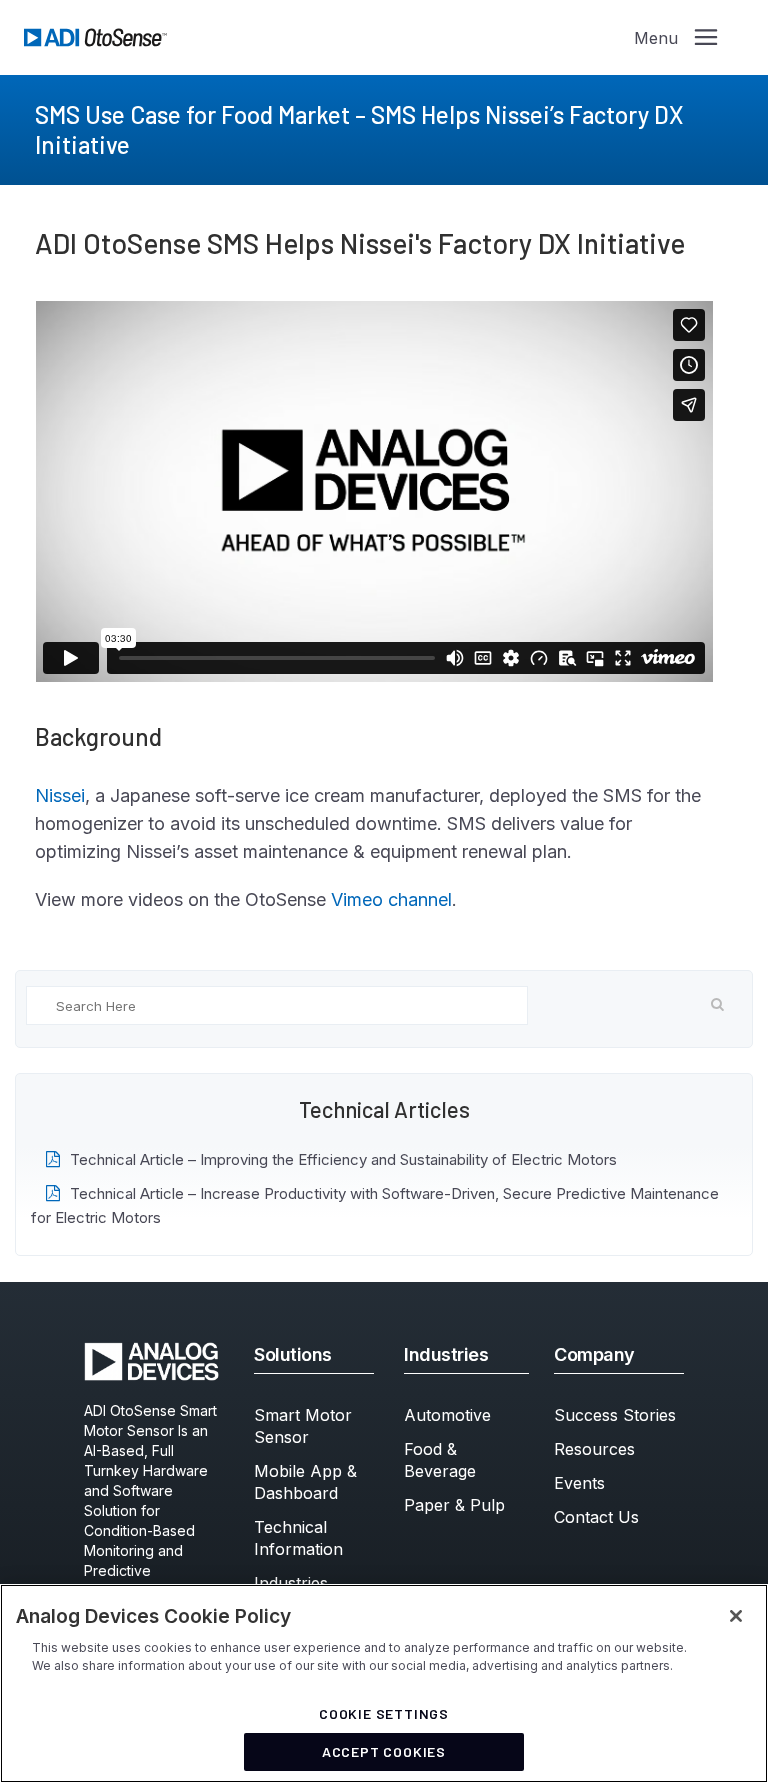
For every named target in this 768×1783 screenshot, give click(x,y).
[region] (384, 1683)
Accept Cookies (384, 1751)
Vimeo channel (391, 899)
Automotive (447, 1415)
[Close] (736, 1616)
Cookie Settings (384, 1713)
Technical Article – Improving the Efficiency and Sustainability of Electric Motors (343, 1159)
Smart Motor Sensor (303, 1426)
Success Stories (615, 1415)
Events (579, 1483)
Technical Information (298, 1538)
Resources (594, 1449)
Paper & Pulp (454, 1505)
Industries (291, 1583)
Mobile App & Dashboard (305, 1482)
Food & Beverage (440, 1460)
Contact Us (596, 1517)
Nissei (60, 795)
